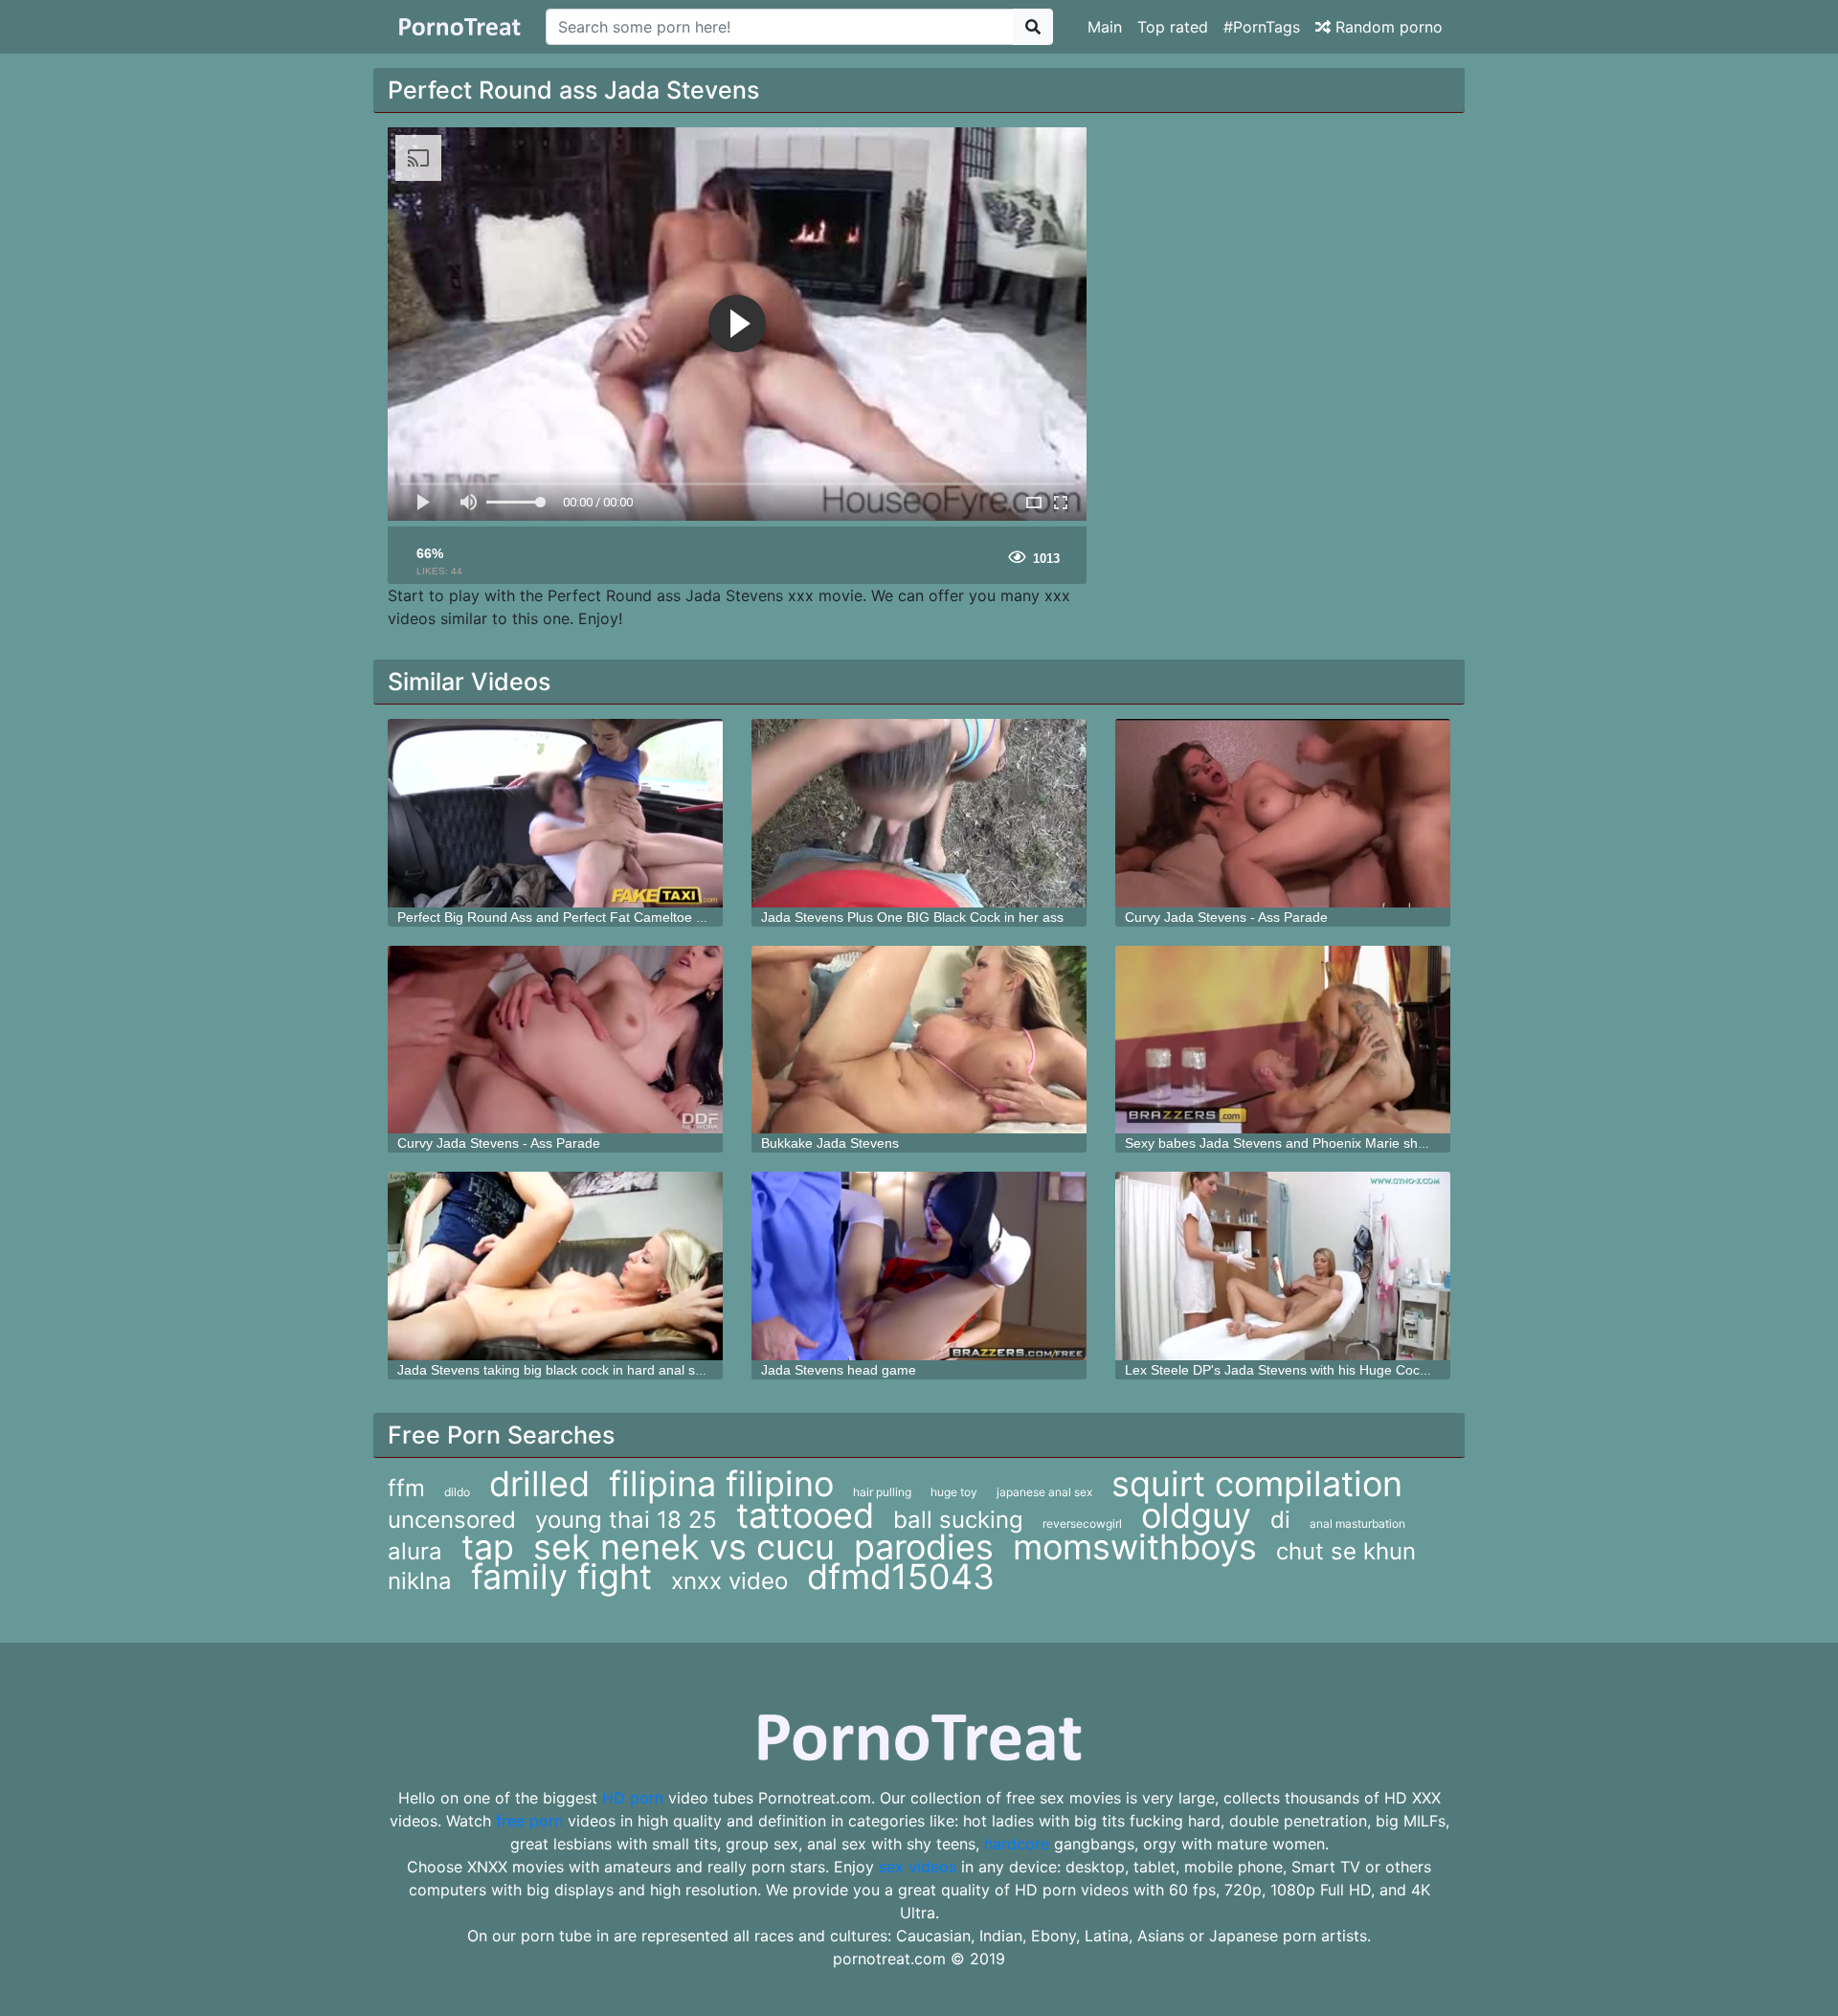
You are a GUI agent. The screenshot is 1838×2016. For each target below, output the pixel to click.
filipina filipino (721, 1484)
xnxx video (729, 1581)
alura (415, 1551)
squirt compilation (1257, 1484)
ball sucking (958, 1520)
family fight (561, 1577)
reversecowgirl (1082, 1523)
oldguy (1196, 1515)
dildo (457, 1492)
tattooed (805, 1515)
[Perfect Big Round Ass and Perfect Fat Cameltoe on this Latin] (555, 813)
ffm (406, 1488)
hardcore (1017, 1844)
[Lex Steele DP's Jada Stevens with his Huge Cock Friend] (1283, 1266)
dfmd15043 (901, 1577)
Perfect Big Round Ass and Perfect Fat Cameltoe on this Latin (583, 917)
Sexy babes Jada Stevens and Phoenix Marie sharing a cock (1308, 1143)
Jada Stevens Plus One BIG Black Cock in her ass (912, 917)
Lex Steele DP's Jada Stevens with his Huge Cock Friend (1297, 1370)
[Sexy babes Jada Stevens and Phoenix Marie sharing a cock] (1283, 1040)
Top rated (1173, 27)
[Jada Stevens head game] (919, 1266)
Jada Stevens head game (839, 1370)
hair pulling (882, 1492)
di (1280, 1520)
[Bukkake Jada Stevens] (919, 1040)
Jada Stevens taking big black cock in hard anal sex (553, 1370)
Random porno (1387, 27)
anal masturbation (1357, 1523)
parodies (924, 1547)
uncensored (452, 1520)
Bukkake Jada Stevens (830, 1143)
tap (488, 1547)
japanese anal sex (1044, 1492)
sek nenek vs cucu (684, 1547)
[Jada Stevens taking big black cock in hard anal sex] (555, 1266)
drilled (539, 1484)
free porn (529, 1821)
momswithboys (1135, 1547)
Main (1105, 27)
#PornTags (1262, 27)
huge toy (954, 1492)
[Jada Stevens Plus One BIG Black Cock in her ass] (919, 813)
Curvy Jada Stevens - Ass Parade (1226, 917)
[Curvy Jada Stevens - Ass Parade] (1283, 813)
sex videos (918, 1867)
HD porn (633, 1798)
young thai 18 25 (626, 1520)
